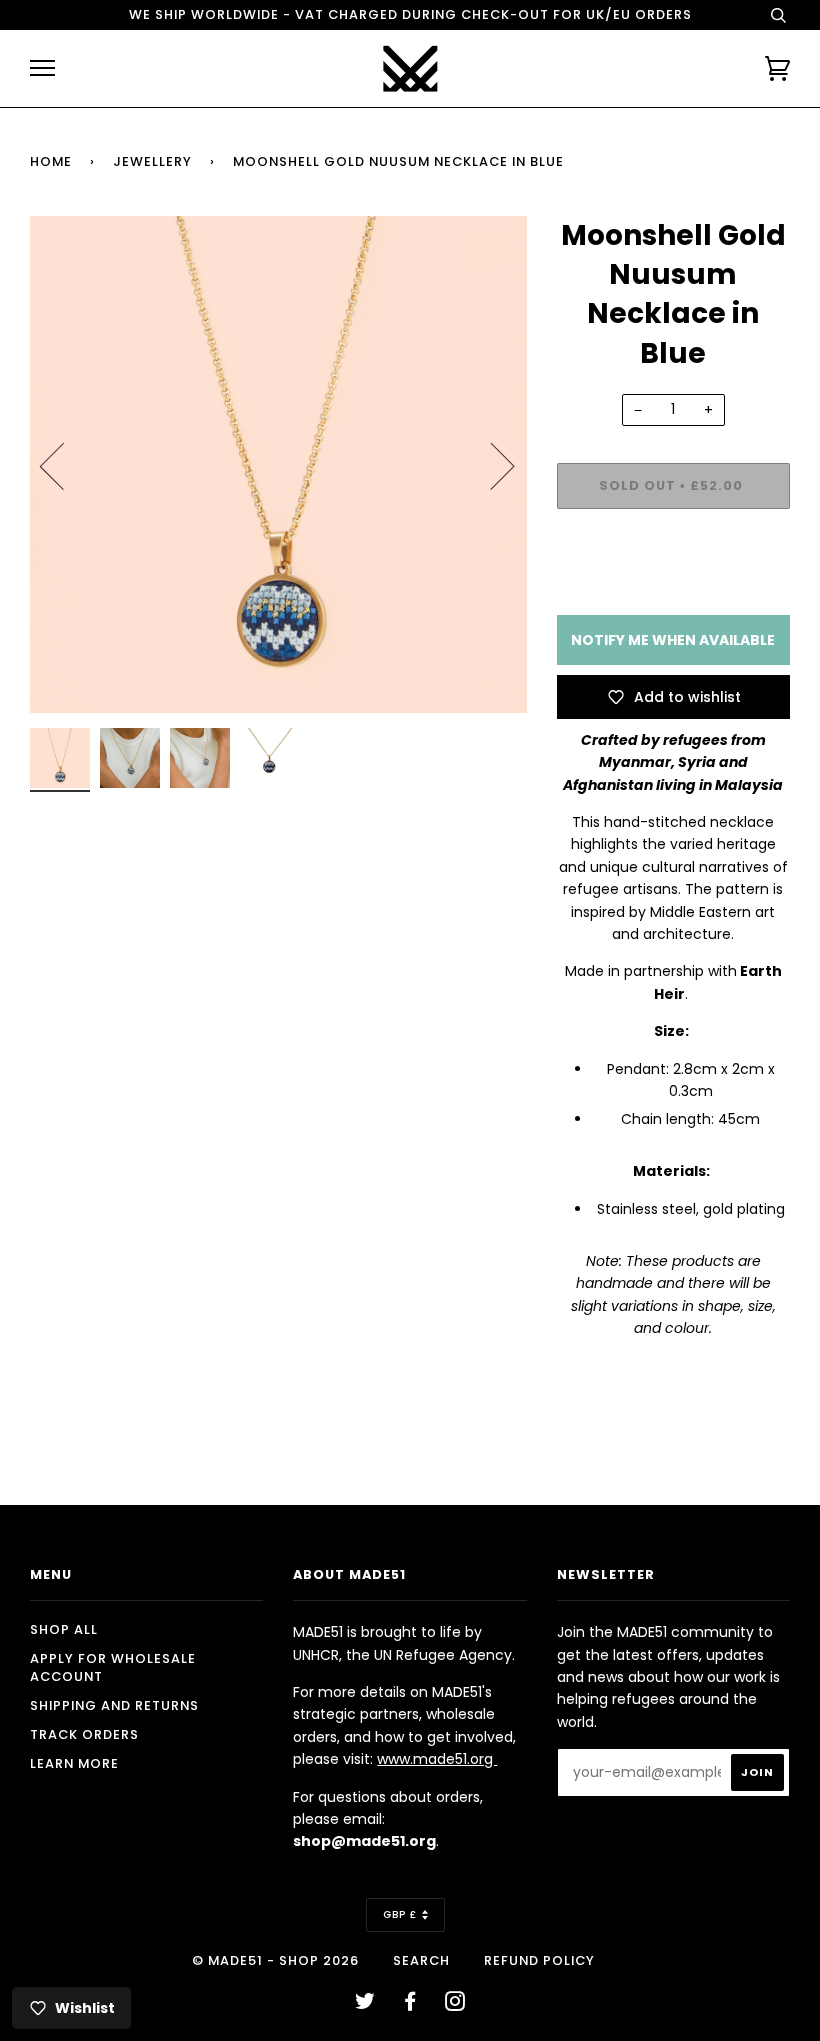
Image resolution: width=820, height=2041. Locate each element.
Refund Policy (539, 1960)
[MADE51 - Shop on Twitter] (365, 2004)
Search (421, 1960)
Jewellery (152, 161)
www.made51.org (437, 1759)
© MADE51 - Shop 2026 (275, 1960)
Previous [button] (64, 465)
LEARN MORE (74, 1763)
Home (51, 161)
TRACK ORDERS (84, 1734)
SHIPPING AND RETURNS (114, 1705)
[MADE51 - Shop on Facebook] (410, 2004)
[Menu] (42, 68)
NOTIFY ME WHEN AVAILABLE (673, 640)
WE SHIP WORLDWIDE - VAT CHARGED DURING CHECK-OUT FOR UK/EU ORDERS (410, 14)
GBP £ (400, 1914)
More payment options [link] (673, 593)
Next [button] (490, 465)
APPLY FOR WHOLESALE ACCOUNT (113, 1667)
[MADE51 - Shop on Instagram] (455, 2004)
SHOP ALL (64, 1629)
